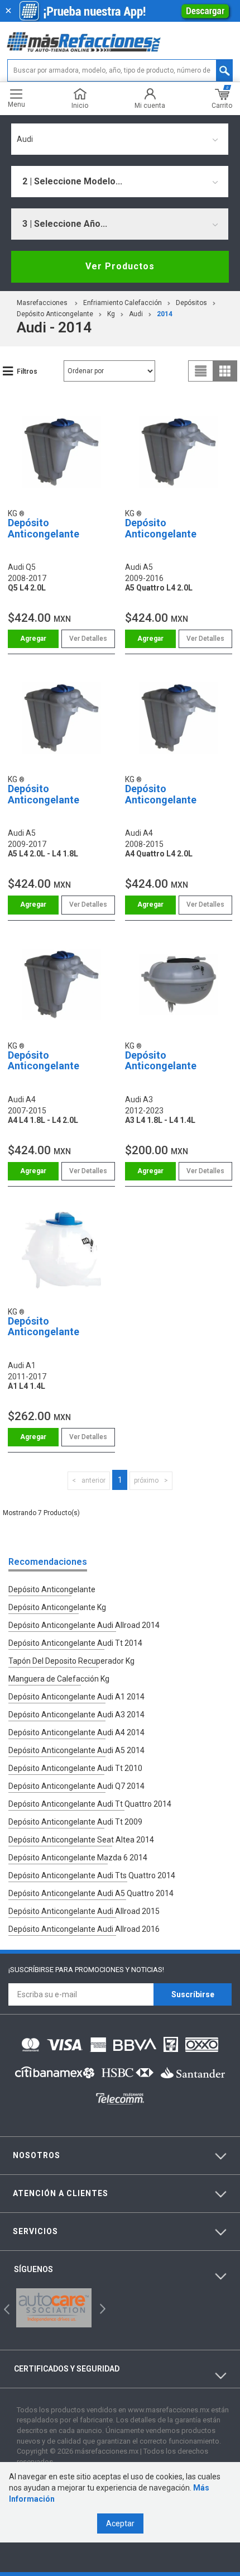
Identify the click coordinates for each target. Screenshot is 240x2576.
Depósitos (191, 303)
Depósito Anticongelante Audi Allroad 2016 (84, 1929)
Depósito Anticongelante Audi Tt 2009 (75, 1822)
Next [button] (101, 2308)
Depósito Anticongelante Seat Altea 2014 (81, 1840)
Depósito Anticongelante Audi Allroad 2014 (84, 1625)
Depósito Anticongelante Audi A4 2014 (76, 1732)
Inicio (80, 105)
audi (136, 314)
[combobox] (120, 139)
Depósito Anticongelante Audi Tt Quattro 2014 (90, 1804)
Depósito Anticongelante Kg (57, 1607)
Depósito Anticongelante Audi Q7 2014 (76, 1786)
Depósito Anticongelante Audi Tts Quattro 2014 (92, 1875)
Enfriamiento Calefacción (123, 303)
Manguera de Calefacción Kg (59, 1679)
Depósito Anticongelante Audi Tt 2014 (75, 1643)
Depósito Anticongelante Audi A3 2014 (76, 1715)
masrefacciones (42, 303)
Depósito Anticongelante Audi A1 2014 (76, 1697)
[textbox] (120, 70)
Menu (16, 104)
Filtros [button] (27, 372)
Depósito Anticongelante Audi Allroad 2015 (84, 1911)
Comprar (33, 639)
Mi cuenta (150, 105)
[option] (54, 2308)
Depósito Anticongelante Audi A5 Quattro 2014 (91, 1893)
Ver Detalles (88, 639)
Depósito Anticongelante (55, 314)
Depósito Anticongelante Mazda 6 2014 (78, 1858)
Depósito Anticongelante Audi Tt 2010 (75, 1768)
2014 (165, 314)
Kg (111, 314)
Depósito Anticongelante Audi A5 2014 (76, 1750)
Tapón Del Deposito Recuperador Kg (71, 1661)
